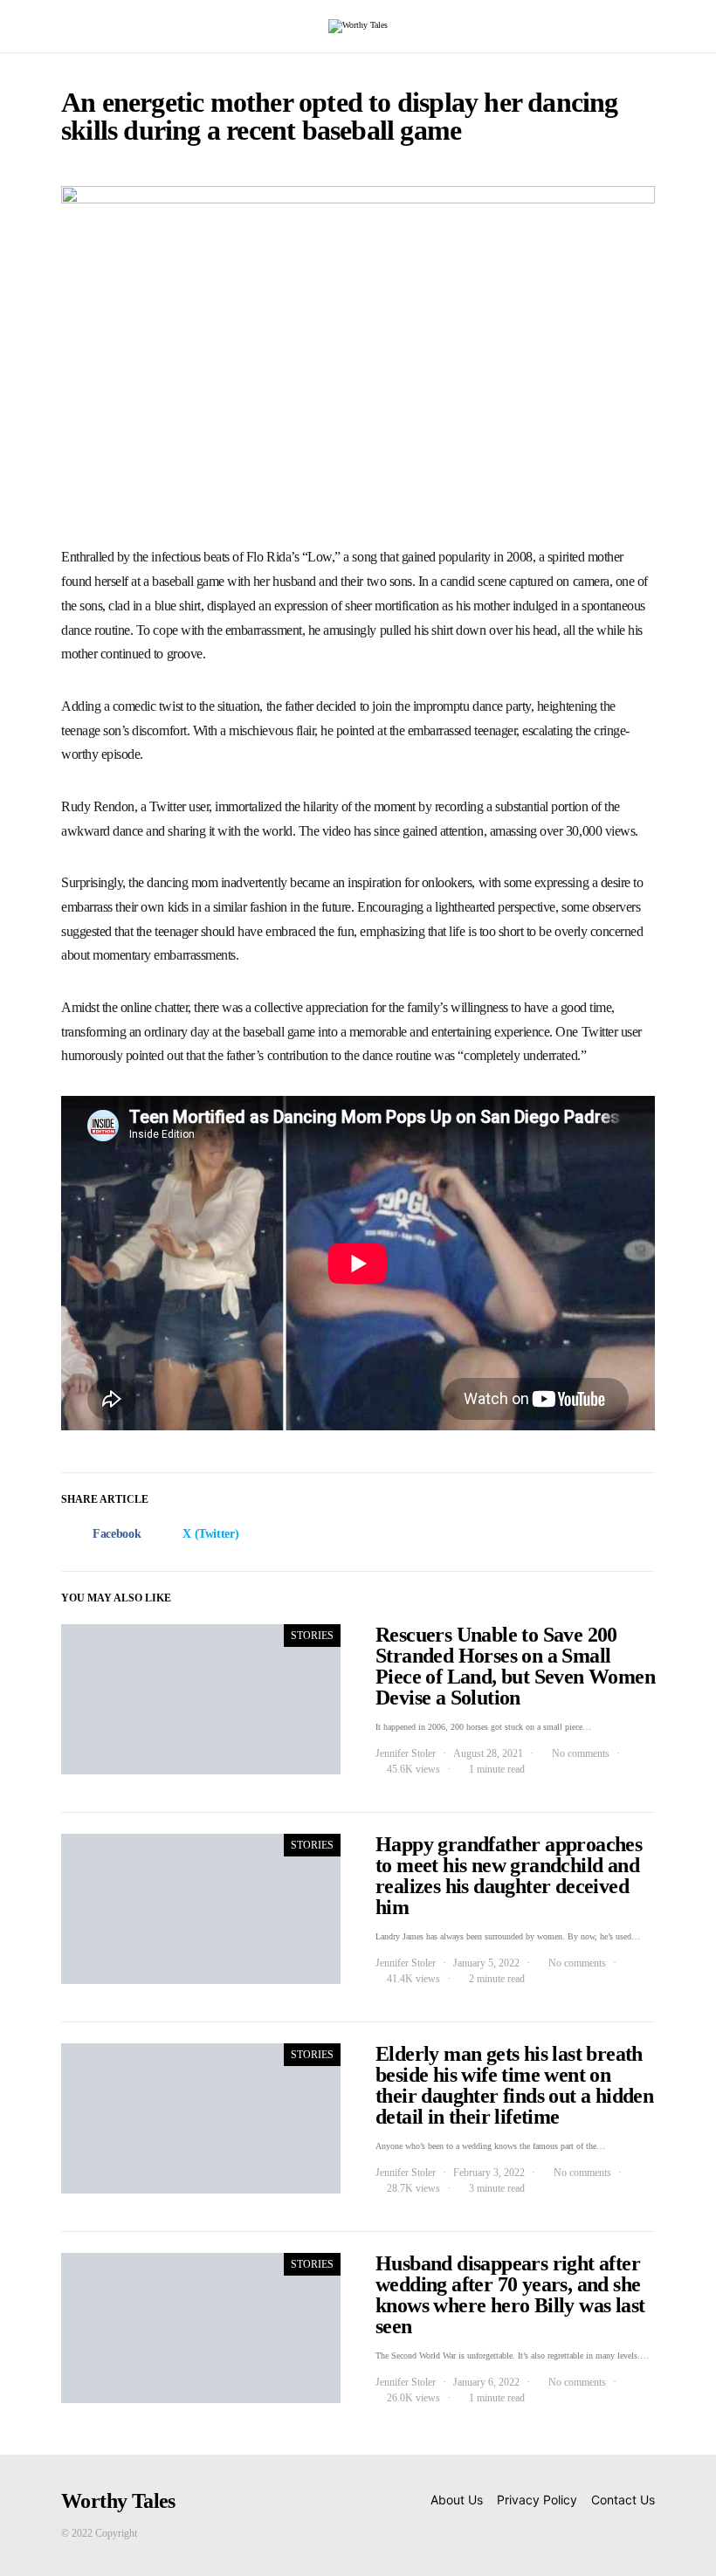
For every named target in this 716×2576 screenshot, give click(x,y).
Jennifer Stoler (406, 1753)
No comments (581, 1753)
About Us (457, 2500)
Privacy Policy (537, 2500)
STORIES (312, 1636)
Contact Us (623, 2500)
